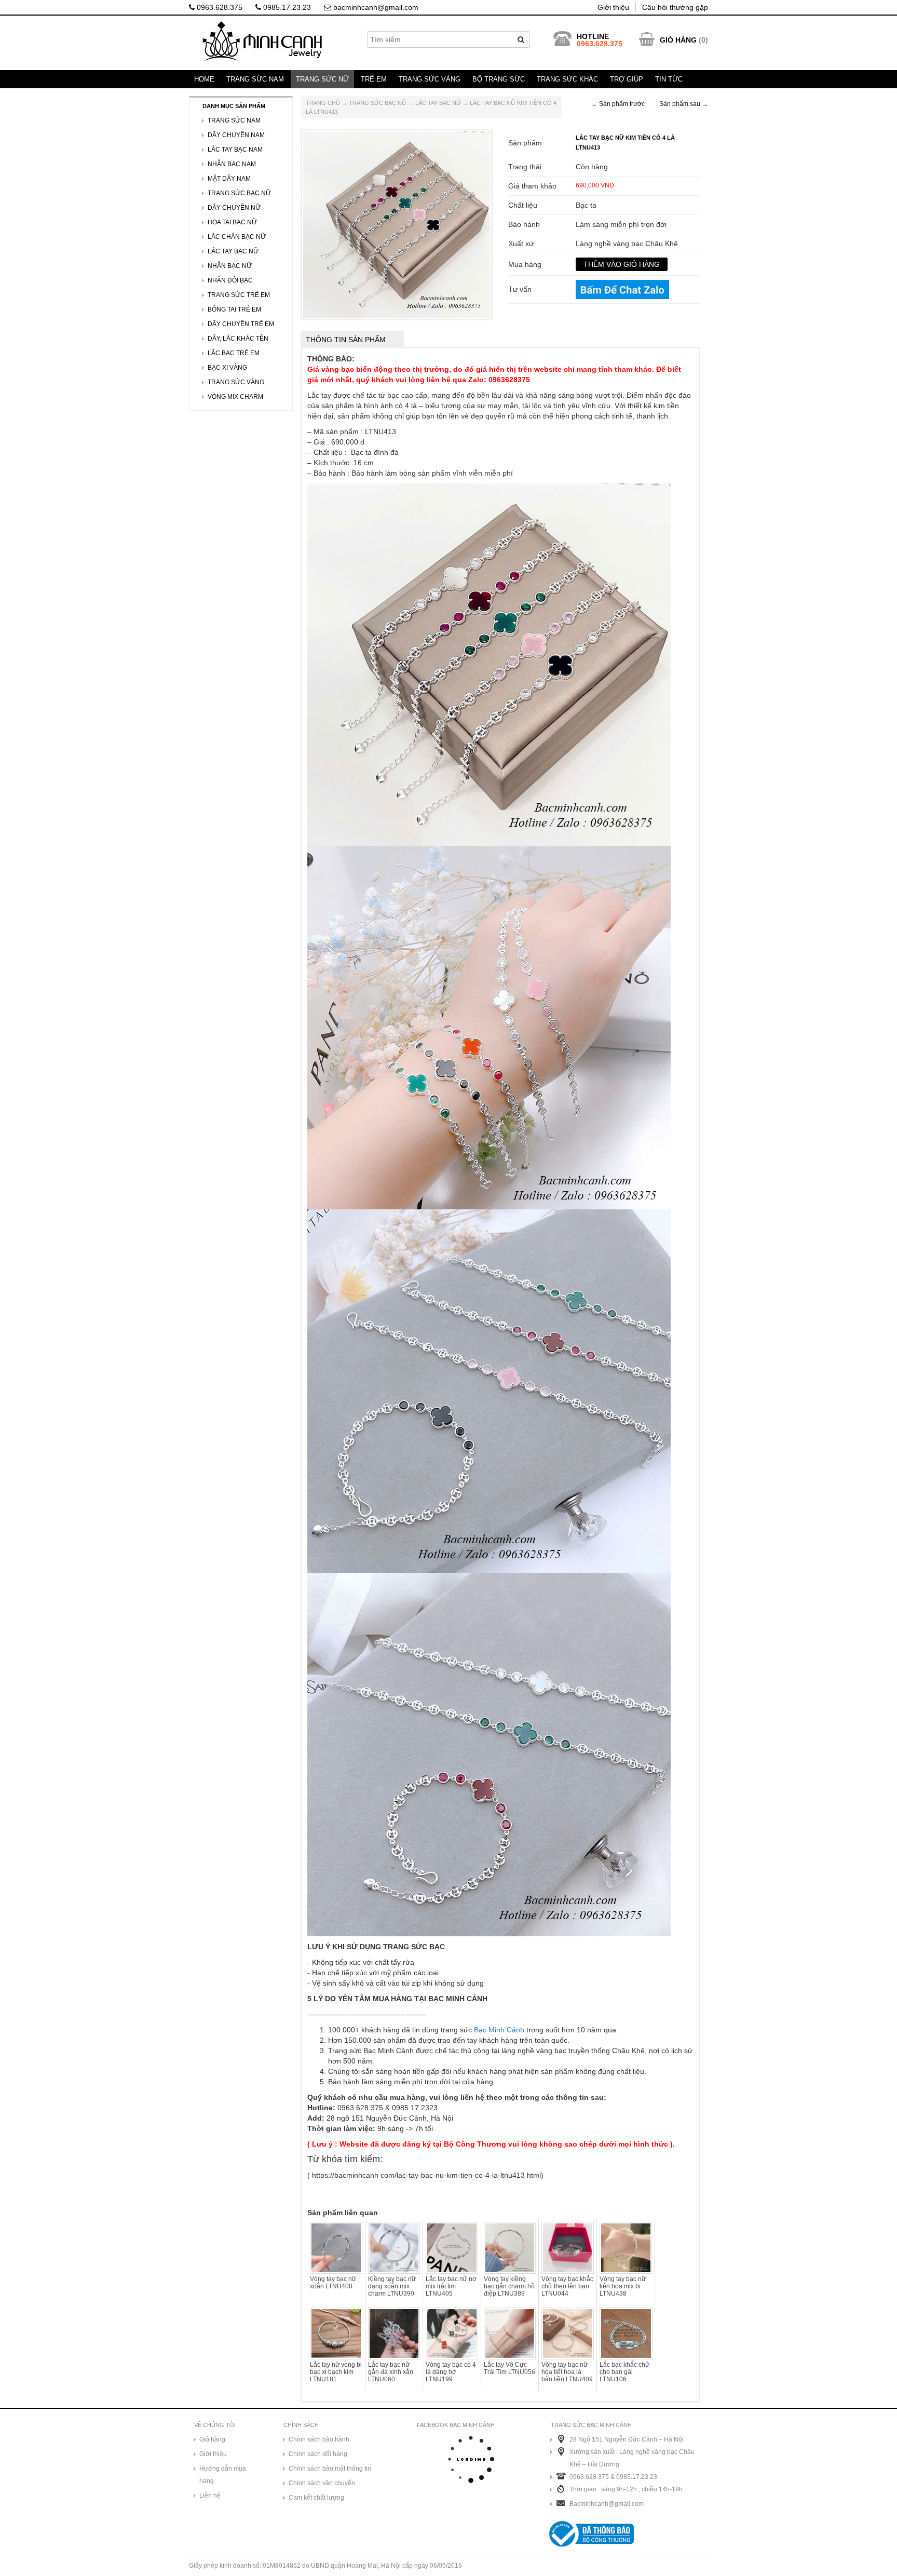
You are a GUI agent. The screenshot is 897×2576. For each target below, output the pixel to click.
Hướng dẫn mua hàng (223, 2475)
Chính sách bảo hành (319, 2439)
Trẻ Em (374, 79)
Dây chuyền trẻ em (241, 324)
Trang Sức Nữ (322, 79)
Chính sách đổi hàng (318, 2454)
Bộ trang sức (499, 79)
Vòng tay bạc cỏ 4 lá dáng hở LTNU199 (451, 2372)
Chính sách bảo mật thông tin (330, 2469)
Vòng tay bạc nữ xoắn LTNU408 (333, 2283)
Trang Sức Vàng (430, 79)
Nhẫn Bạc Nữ (230, 266)
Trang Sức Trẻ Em (239, 295)
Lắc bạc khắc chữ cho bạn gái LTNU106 (624, 2372)
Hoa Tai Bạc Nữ (232, 222)
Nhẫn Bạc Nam (232, 164)
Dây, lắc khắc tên (238, 339)
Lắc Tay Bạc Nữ (438, 103)
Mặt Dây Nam (229, 179)
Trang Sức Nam (255, 79)
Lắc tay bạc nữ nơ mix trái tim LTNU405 (451, 2286)
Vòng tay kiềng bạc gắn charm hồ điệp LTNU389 (509, 2286)
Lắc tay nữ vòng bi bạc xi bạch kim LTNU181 (336, 2372)
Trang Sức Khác (567, 79)
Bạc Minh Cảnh (499, 2030)
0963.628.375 (219, 7)
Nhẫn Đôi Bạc (230, 280)
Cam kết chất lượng (316, 2498)
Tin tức (669, 79)
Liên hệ (210, 2496)
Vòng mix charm (235, 397)
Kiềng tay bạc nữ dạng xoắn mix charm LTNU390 (392, 2286)
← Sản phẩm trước (618, 104)
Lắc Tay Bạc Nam (235, 150)
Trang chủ (323, 103)
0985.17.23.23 (286, 7)
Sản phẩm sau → (684, 104)
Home (204, 79)
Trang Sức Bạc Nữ (378, 103)
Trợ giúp (627, 79)
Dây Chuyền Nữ (234, 208)
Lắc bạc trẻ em (234, 353)
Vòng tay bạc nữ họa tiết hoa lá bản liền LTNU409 (567, 2372)
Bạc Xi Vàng (227, 368)
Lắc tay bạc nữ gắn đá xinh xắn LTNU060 (391, 2372)
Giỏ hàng (212, 2439)
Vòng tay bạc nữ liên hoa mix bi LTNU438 (623, 2286)
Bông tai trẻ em (234, 309)
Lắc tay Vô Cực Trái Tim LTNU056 (509, 2368)
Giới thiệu (613, 7)
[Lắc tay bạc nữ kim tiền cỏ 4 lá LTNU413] (397, 224)
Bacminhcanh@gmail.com (607, 2504)
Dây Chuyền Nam (236, 135)
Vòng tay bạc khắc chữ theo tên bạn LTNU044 (567, 2286)
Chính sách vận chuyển (322, 2483)
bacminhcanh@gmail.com (375, 7)
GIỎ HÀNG (678, 40)
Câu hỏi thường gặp (675, 7)
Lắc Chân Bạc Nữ (237, 237)
